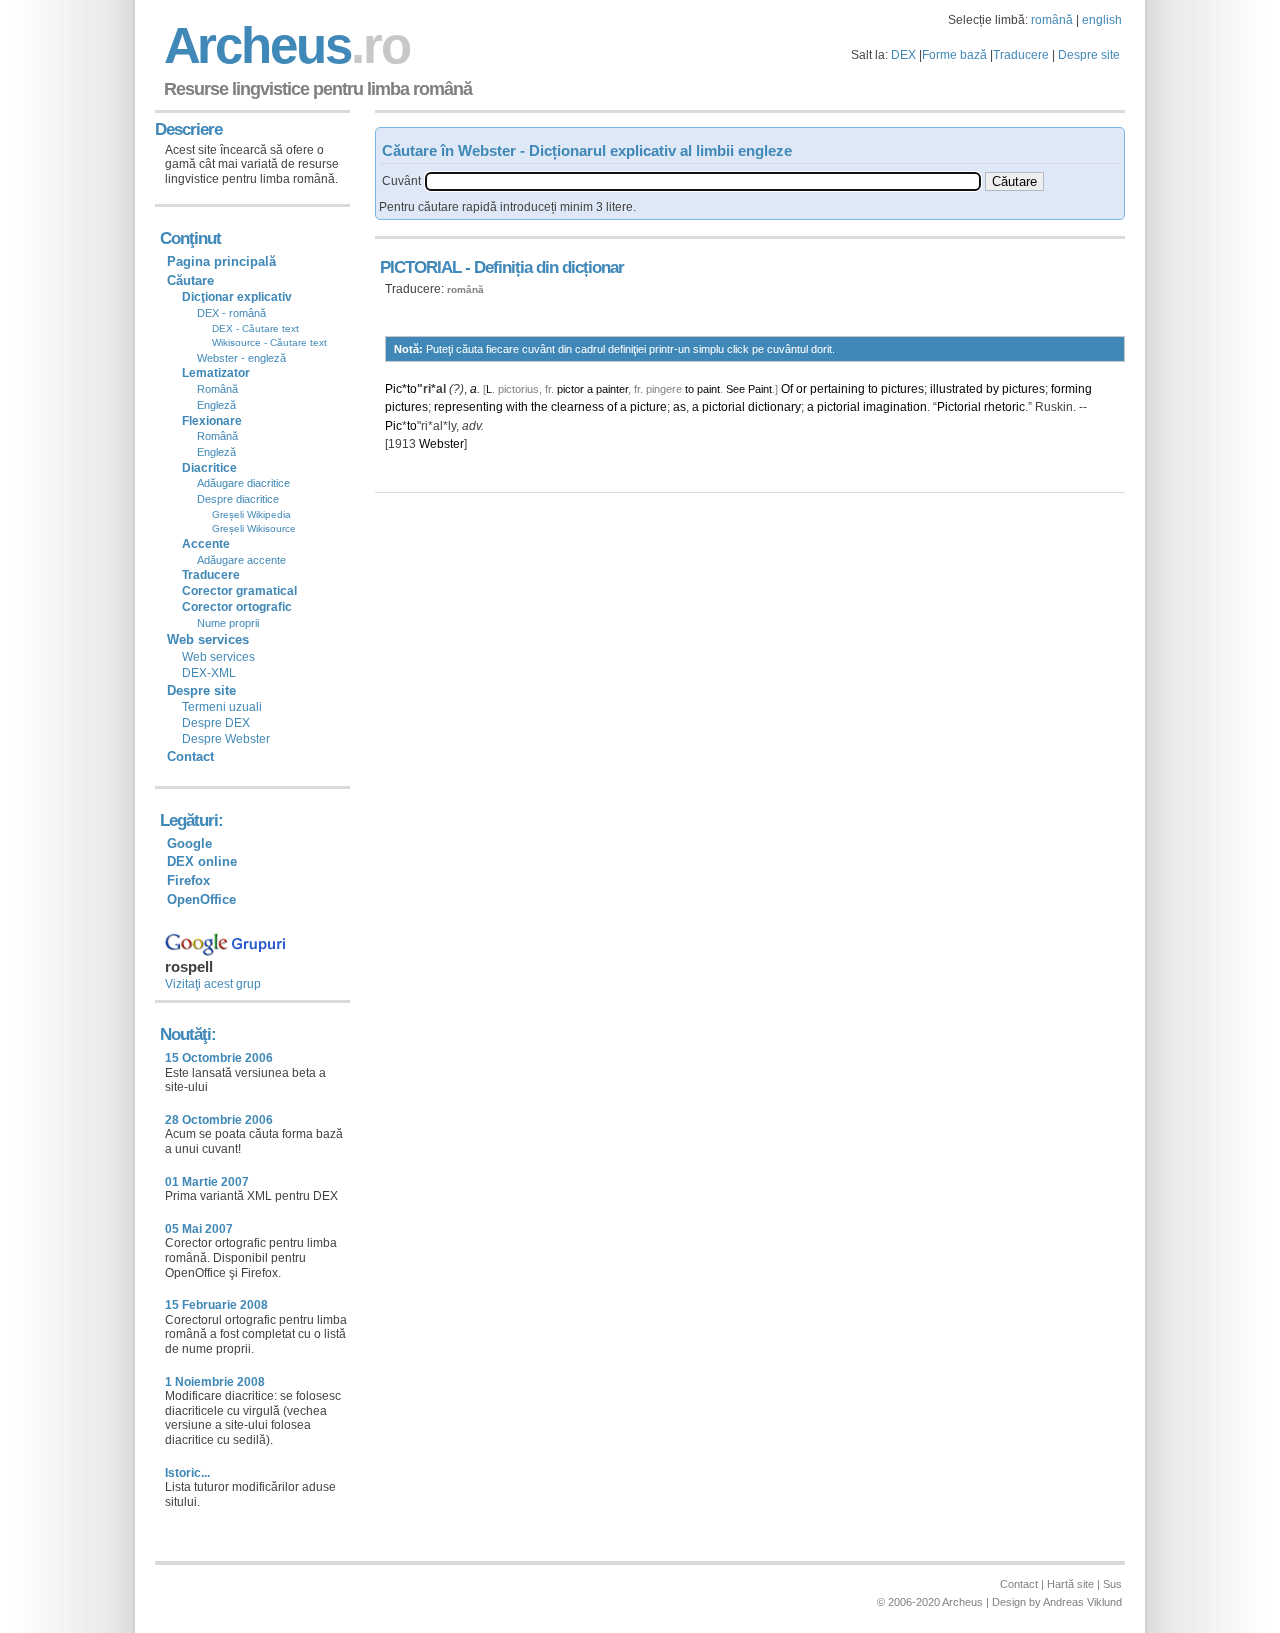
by (992, 389)
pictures (902, 389)
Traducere (1021, 55)
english (1102, 20)
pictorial (723, 407)
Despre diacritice (238, 499)
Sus (1112, 1584)
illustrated (956, 389)
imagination (895, 407)
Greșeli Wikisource (254, 528)
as (679, 407)
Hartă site (1070, 1584)
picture (648, 407)
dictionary (774, 407)
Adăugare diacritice (243, 483)
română (1052, 20)
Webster (441, 444)
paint (708, 389)
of (612, 407)
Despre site (1089, 55)
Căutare (190, 280)
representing (468, 407)
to (412, 389)
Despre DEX (216, 723)
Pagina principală (221, 261)
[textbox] (703, 181)
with (517, 407)
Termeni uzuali (222, 707)
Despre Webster (226, 739)
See (735, 389)
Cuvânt (401, 181)
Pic (393, 389)
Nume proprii (228, 623)
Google (189, 843)
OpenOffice (201, 899)
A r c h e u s (284, 45)
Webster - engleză (241, 358)
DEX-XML (209, 673)
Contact (190, 756)
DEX (903, 55)
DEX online (202, 861)
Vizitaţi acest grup (213, 984)
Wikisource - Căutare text (269, 342)
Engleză (216, 405)
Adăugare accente (241, 560)
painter (612, 389)
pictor (570, 389)
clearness (577, 407)
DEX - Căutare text (255, 328)
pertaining (837, 389)
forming (1071, 389)
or (801, 389)
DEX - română (231, 313)
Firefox (188, 880)
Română (217, 389)
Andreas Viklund (1082, 1602)
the (539, 407)
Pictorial (959, 407)
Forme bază (954, 55)
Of (787, 389)
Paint (760, 389)
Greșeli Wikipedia (251, 514)
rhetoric (1004, 407)
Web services (218, 657)
